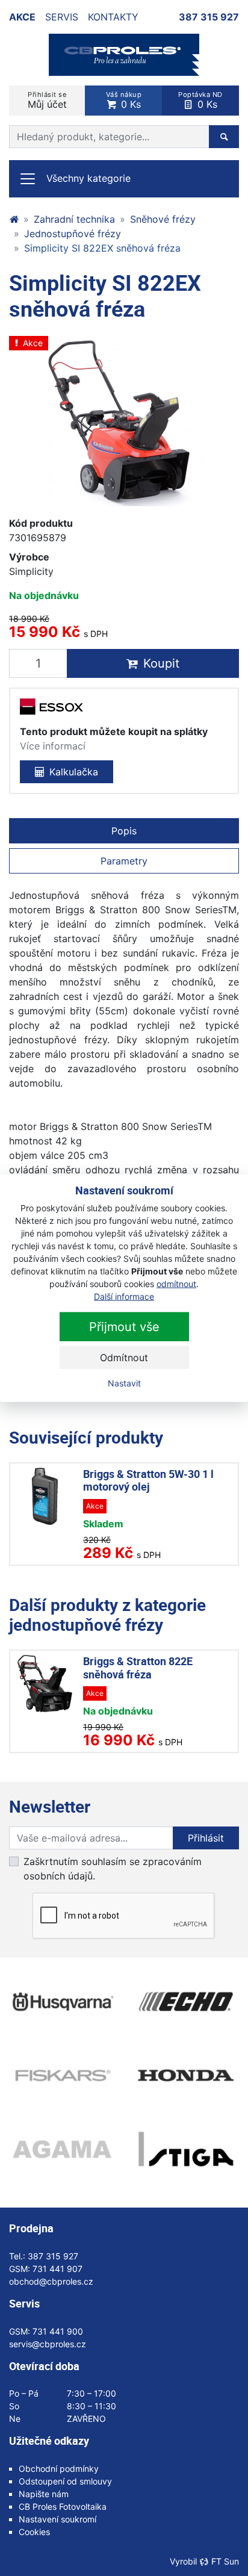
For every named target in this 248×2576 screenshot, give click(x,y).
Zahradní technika (74, 219)
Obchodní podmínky (59, 2469)
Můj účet (47, 100)
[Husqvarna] (62, 2002)
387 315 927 (209, 17)
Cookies (34, 2532)
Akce (22, 17)
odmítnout (176, 1284)
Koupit (161, 663)
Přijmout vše (124, 1327)
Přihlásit (206, 1838)
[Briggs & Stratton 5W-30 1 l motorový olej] (45, 1496)
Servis (62, 17)
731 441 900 (58, 2331)
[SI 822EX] (124, 421)
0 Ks (124, 100)
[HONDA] (186, 2075)
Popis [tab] (124, 831)
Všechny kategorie (88, 178)
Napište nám (44, 2494)
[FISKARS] (62, 2075)
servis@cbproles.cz (48, 2344)
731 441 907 (57, 2269)
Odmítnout (124, 1358)
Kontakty (113, 17)
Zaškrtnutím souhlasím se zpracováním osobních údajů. (113, 1869)
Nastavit (124, 1383)
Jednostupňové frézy (73, 234)
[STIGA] (186, 2149)
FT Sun (225, 2561)
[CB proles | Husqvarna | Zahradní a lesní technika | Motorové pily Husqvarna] (14, 219)
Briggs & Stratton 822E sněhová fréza (138, 1668)
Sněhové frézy (163, 219)
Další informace (124, 1296)
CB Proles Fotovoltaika (63, 2506)
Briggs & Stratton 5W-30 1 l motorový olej (148, 1480)
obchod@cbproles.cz (51, 2281)
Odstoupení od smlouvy (65, 2481)
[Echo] (186, 2002)
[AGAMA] (62, 2149)
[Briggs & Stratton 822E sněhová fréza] (45, 1684)
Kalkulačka (74, 772)
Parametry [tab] (124, 861)
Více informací (53, 746)
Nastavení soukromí (57, 2519)
